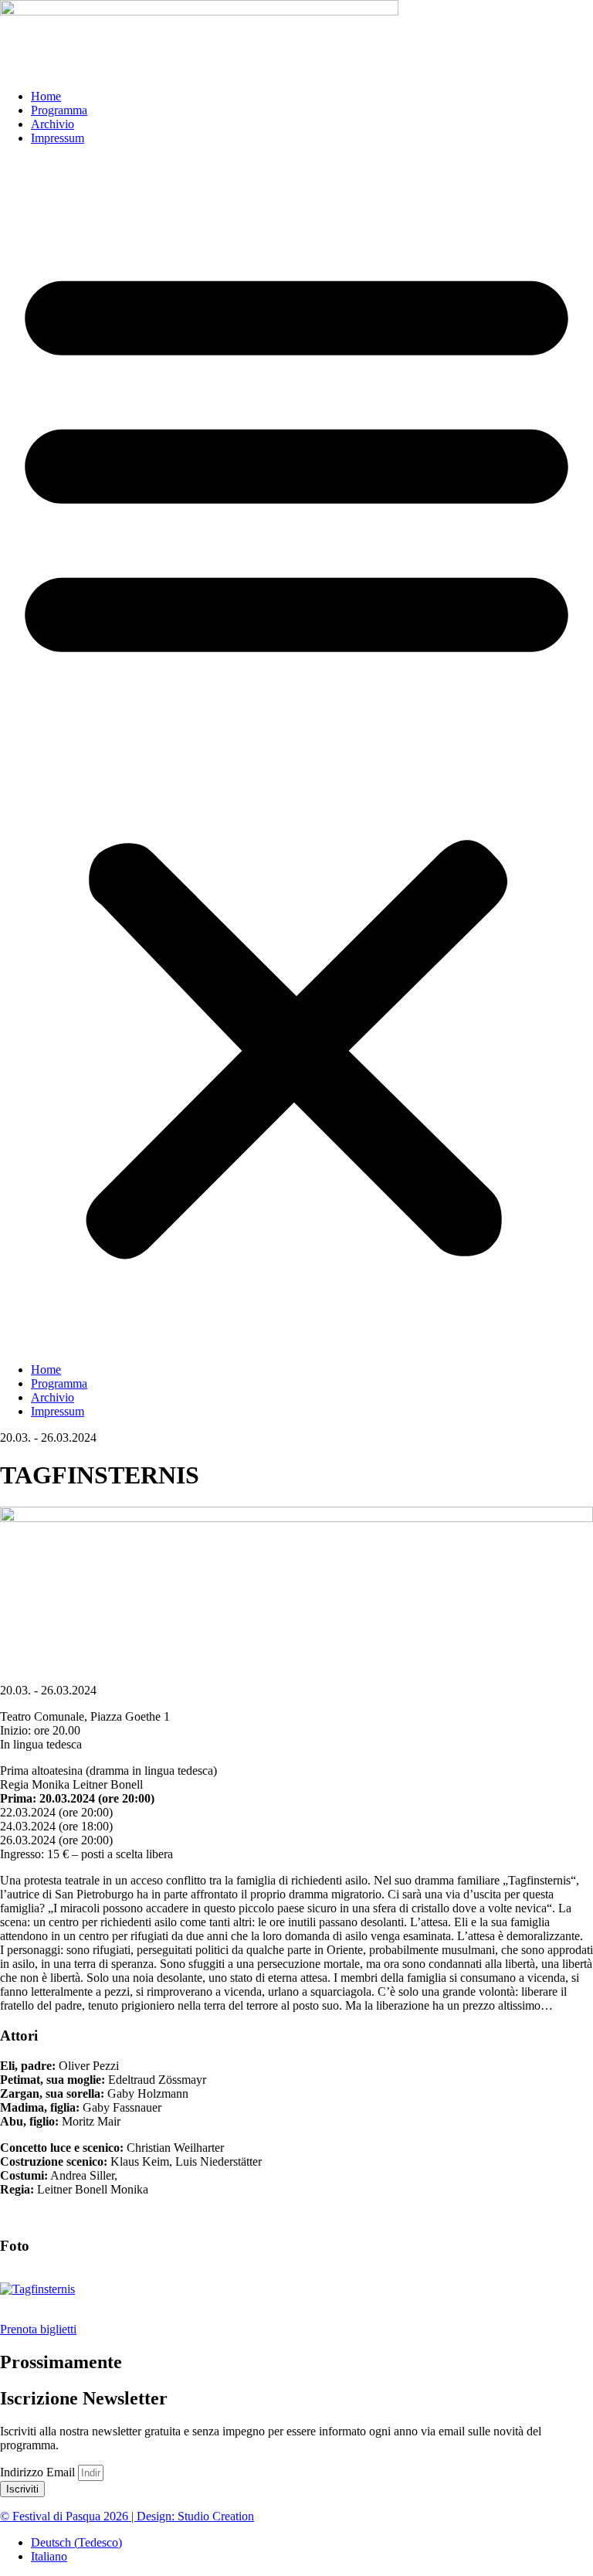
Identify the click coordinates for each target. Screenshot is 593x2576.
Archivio (53, 124)
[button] (296, 754)
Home (46, 96)
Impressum (58, 138)
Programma (59, 110)
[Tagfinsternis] (37, 2289)
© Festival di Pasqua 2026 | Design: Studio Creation (127, 2516)
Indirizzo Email (39, 2472)
